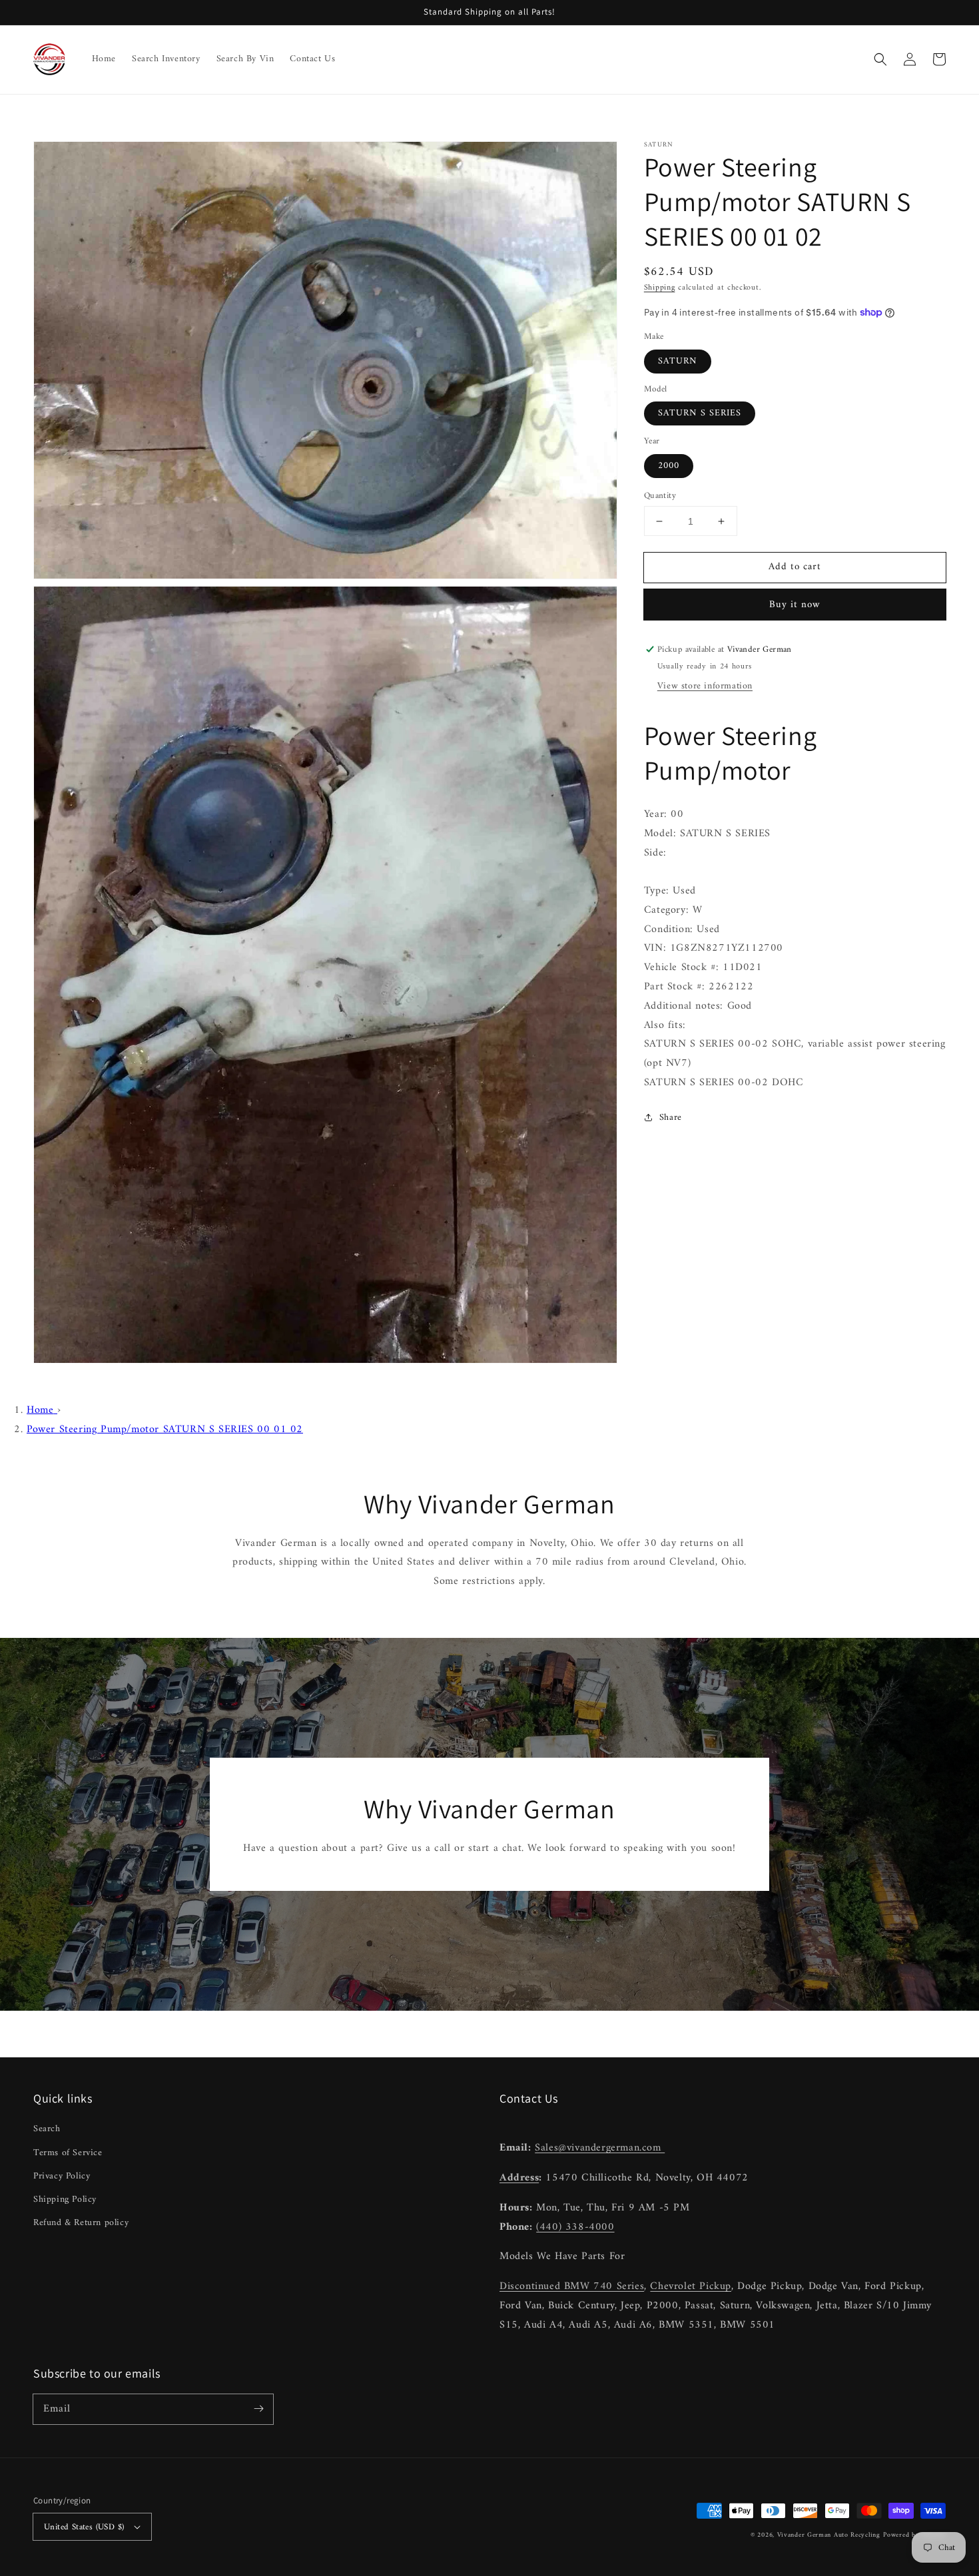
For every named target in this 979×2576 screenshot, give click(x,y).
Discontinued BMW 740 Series (572, 2286)
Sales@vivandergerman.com (600, 2148)
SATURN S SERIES (700, 413)
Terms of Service (68, 2153)
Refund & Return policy (81, 2223)
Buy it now (795, 605)
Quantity (660, 496)
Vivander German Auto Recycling (829, 2535)
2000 (669, 466)
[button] (880, 59)
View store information (705, 686)
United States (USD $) (84, 2527)
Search (47, 2129)
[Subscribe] (258, 2409)
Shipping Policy (65, 2199)
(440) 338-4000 (575, 2227)
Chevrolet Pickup (691, 2286)
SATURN (678, 361)
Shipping (660, 288)
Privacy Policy (62, 2176)
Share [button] (671, 1118)
